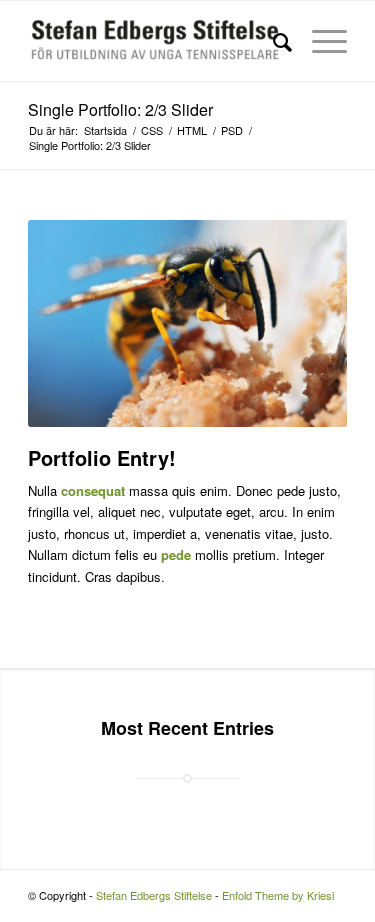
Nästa (302, 323)
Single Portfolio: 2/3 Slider (120, 109)
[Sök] (272, 41)
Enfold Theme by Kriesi (278, 895)
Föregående (73, 323)
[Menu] (319, 41)
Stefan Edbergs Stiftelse (154, 895)
